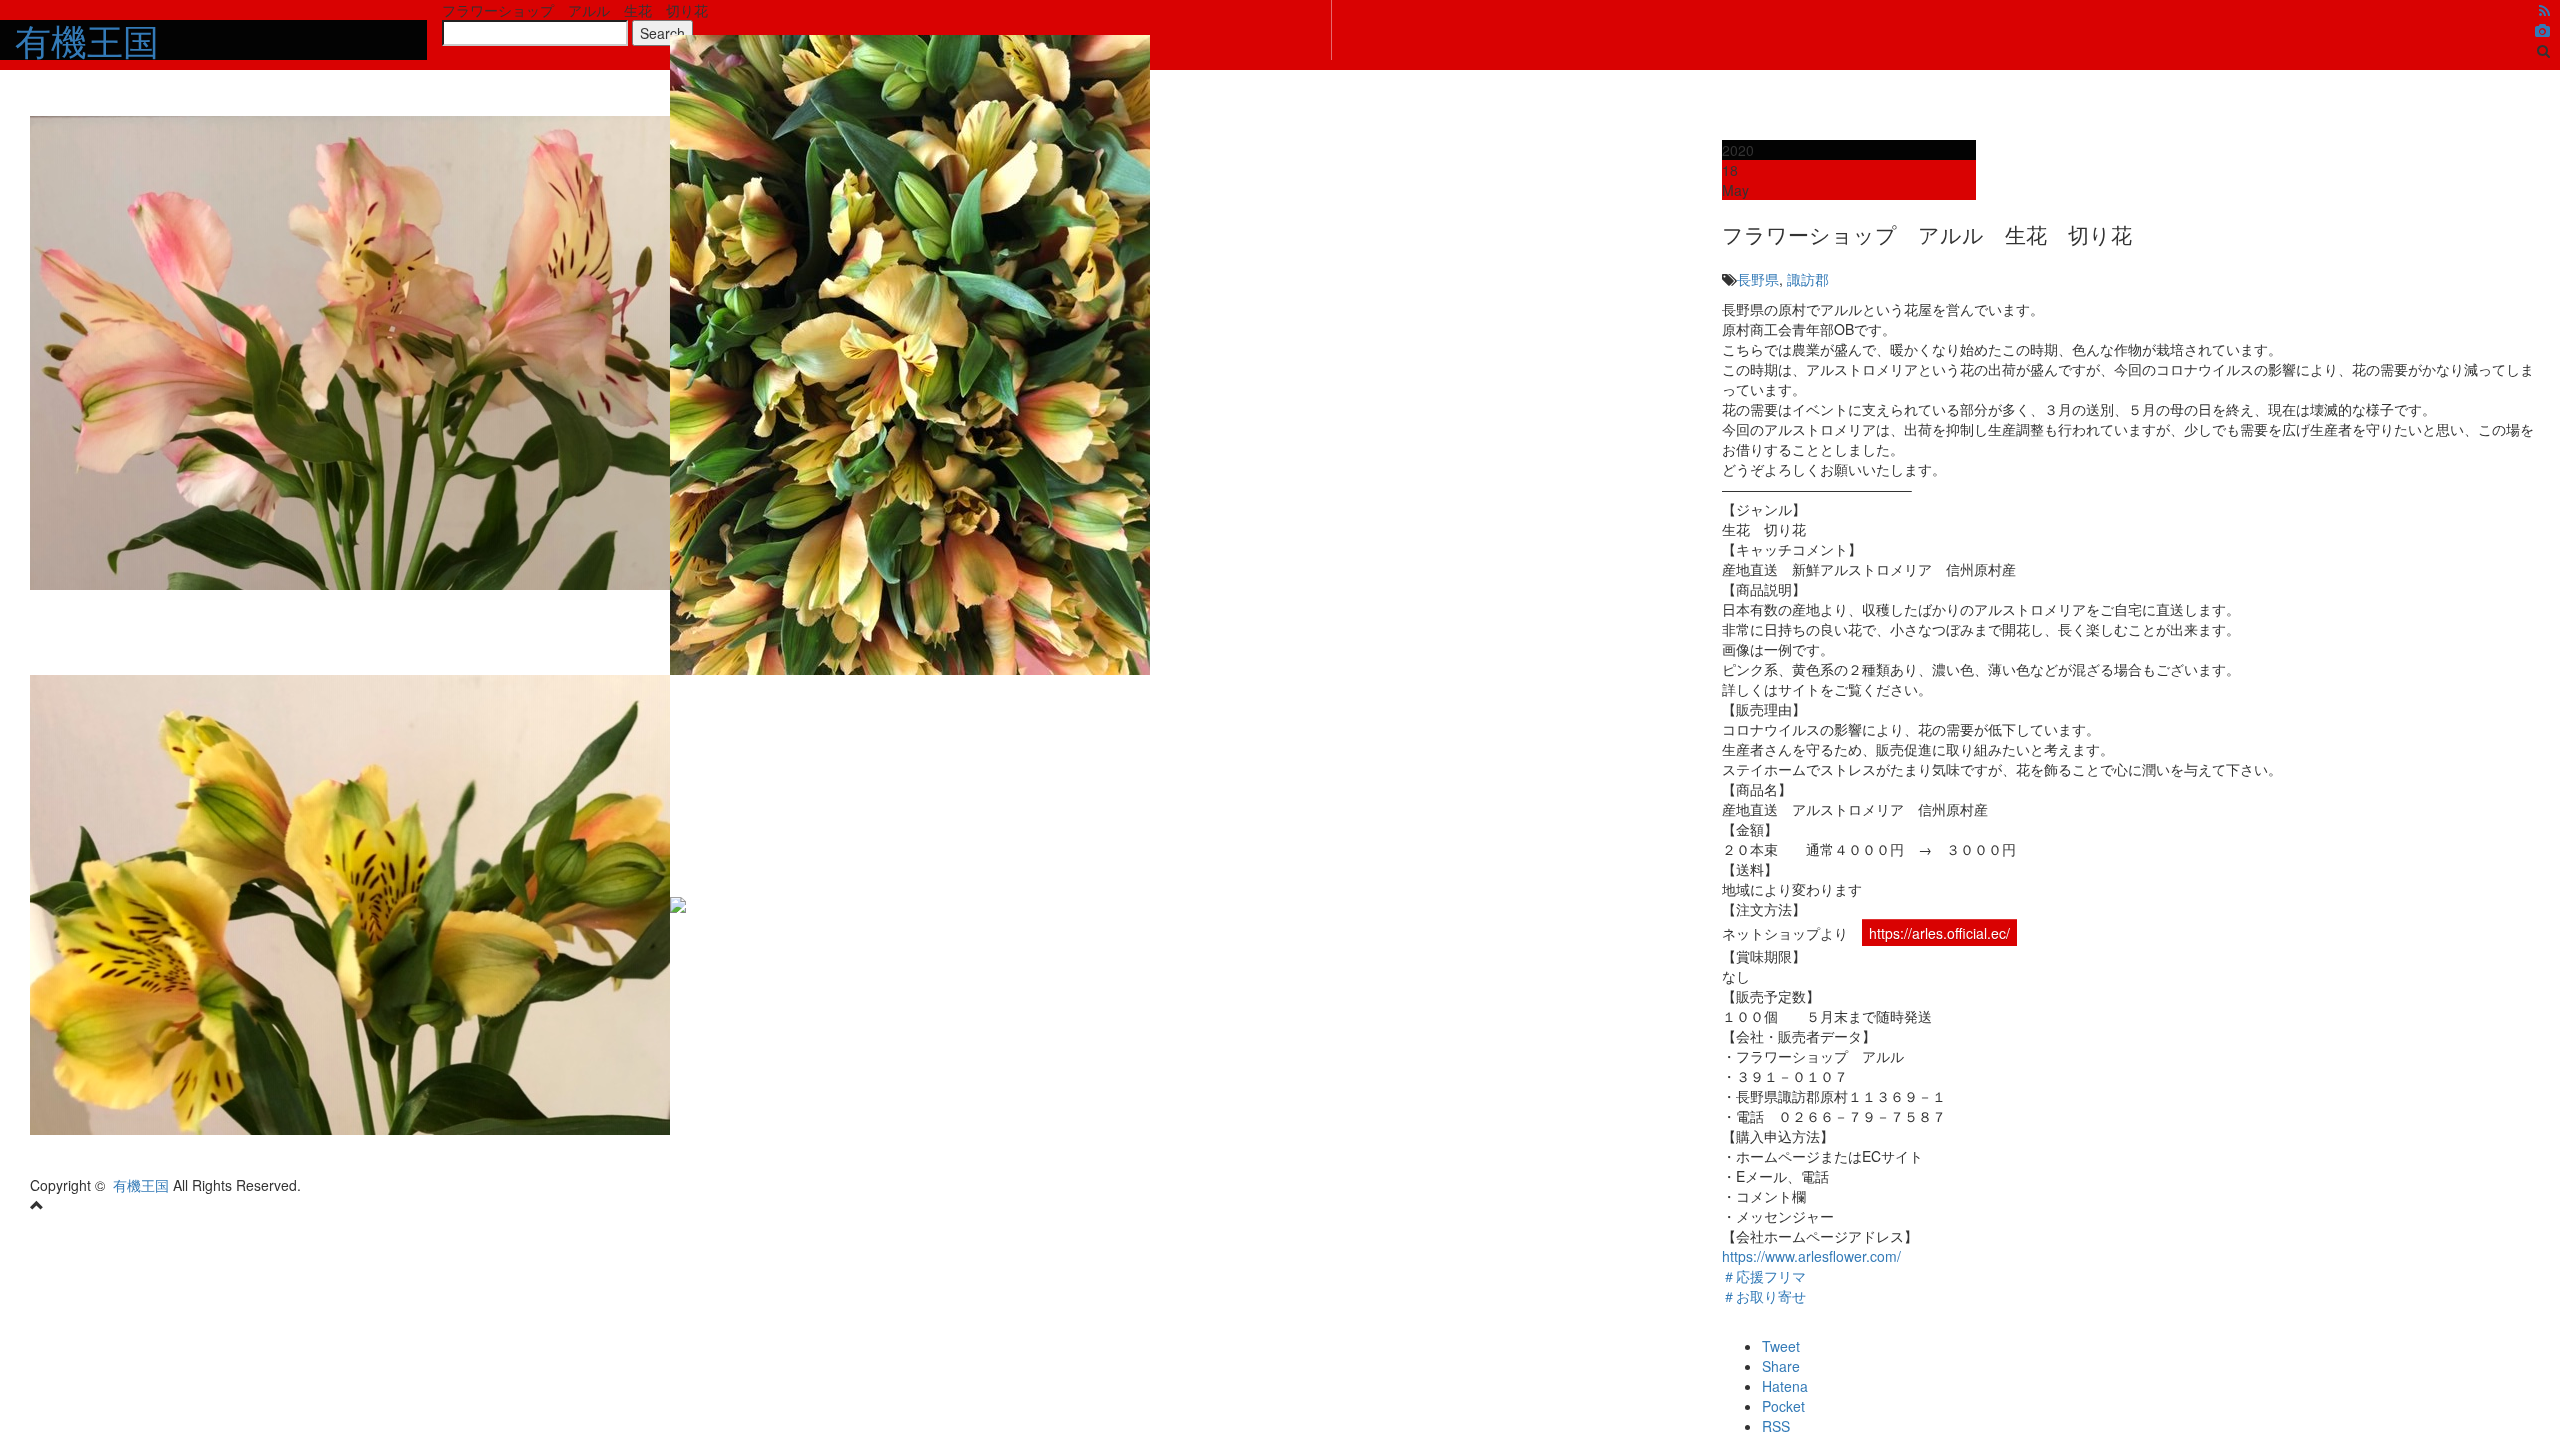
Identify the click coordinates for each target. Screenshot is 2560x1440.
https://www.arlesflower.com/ (1811, 1256)
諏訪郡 (1808, 279)
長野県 (1758, 279)
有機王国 (141, 1185)
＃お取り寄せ (1764, 1296)
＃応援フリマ (1764, 1276)
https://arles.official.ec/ (1939, 933)
